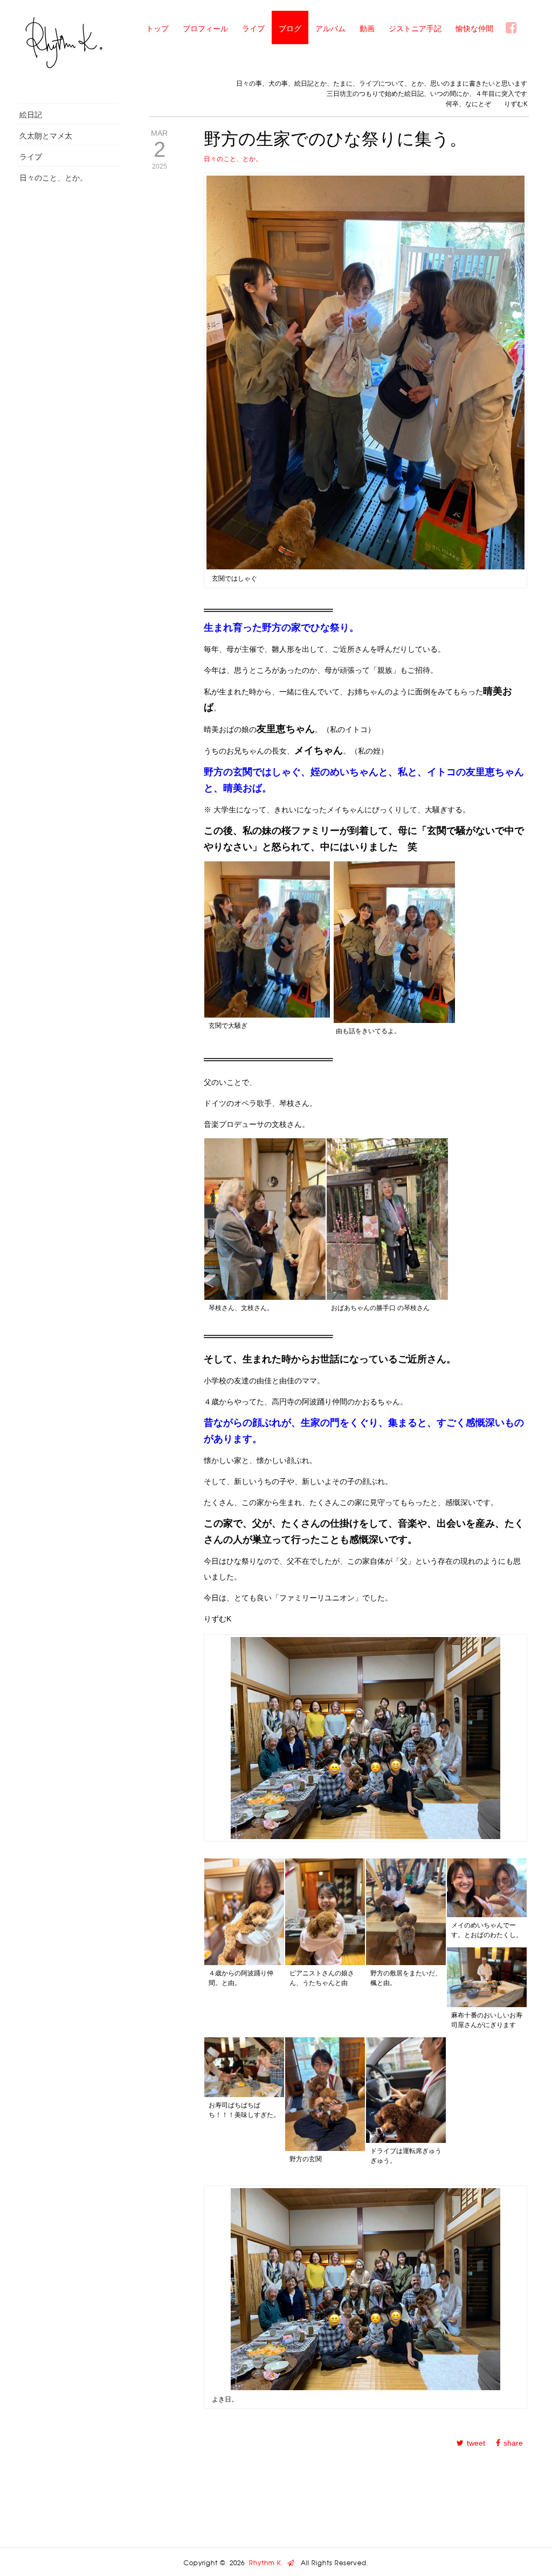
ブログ (290, 28)
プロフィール (205, 28)
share (513, 2443)
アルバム (330, 28)
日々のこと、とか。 (53, 177)
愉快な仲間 (474, 28)
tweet (476, 2443)
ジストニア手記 (415, 28)
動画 (367, 28)
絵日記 (31, 114)
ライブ (253, 28)
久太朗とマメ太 (46, 135)
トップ (157, 28)
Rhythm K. (268, 2563)
